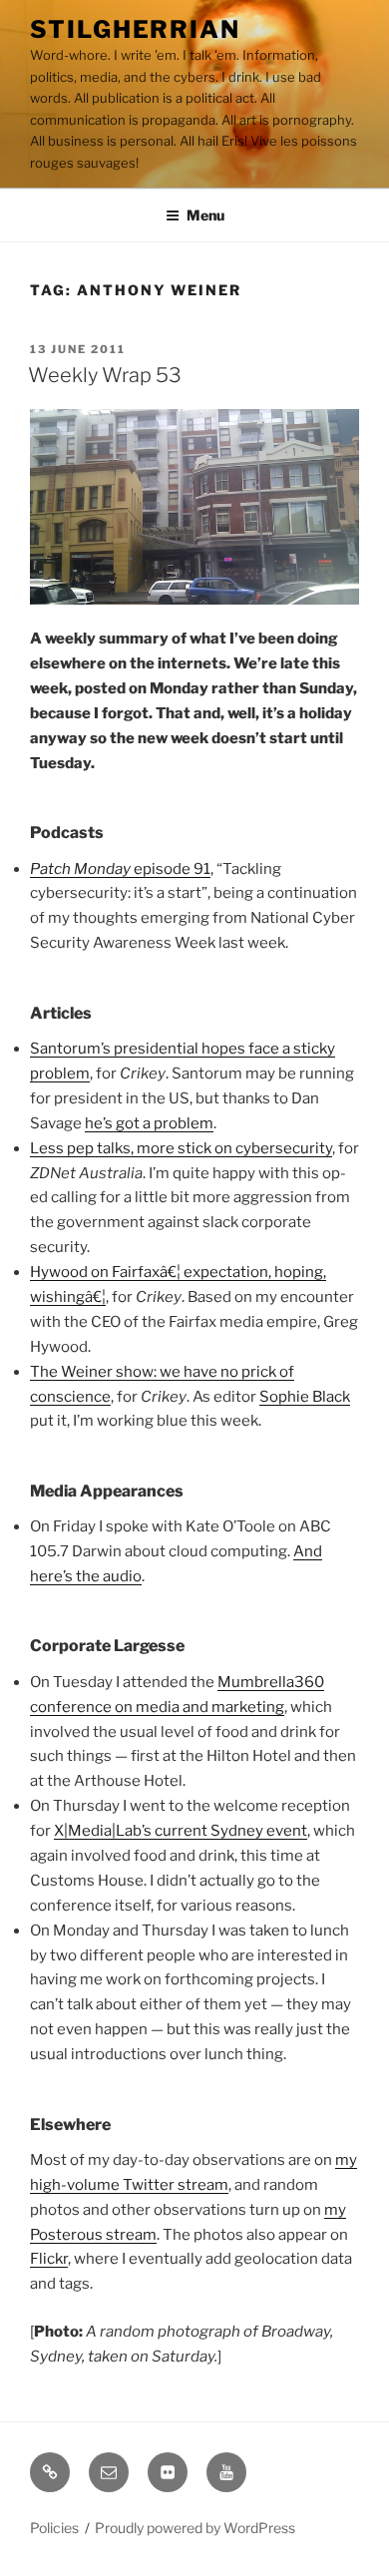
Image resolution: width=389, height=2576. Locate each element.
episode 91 (120, 869)
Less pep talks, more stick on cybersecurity (181, 1148)
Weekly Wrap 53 (105, 375)
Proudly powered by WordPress (195, 2528)
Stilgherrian (135, 29)
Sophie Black (305, 1397)
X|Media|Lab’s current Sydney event (181, 1831)
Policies (54, 2528)
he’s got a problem (149, 1123)
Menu (205, 215)
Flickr (49, 2259)
